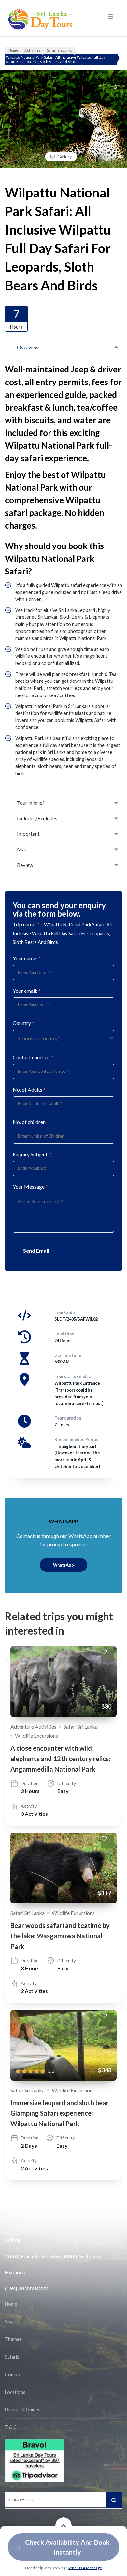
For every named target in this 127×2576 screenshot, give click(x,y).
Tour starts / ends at (74, 1376)
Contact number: (33, 1057)
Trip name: (26, 924)
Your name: (27, 958)
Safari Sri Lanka (81, 1726)
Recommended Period (77, 1439)
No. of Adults (29, 1090)
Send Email (36, 1251)
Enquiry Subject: (32, 1154)
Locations (15, 2392)
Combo (13, 2374)
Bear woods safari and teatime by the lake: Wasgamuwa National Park (60, 1936)
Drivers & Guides (23, 2410)
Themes (13, 2339)
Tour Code (65, 1312)
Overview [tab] (28, 347)
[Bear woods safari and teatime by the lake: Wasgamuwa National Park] (63, 1868)
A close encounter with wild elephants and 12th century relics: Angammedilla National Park (60, 1759)
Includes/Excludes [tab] (37, 818)
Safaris (12, 2357)
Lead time (64, 1334)
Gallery (64, 157)
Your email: (27, 991)
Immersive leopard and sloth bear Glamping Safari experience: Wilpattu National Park (60, 2113)
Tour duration (68, 1418)
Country (23, 1023)
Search (12, 2321)
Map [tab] (22, 849)
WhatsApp (63, 1565)
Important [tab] (28, 834)
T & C (11, 2427)
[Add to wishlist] (107, 1655)
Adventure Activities (33, 1726)
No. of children (29, 1122)
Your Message (30, 1187)
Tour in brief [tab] (31, 803)
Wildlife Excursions (36, 1736)
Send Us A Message (85, 2568)
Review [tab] (25, 865)
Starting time (68, 1355)
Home (11, 2304)
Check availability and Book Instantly (67, 2547)
